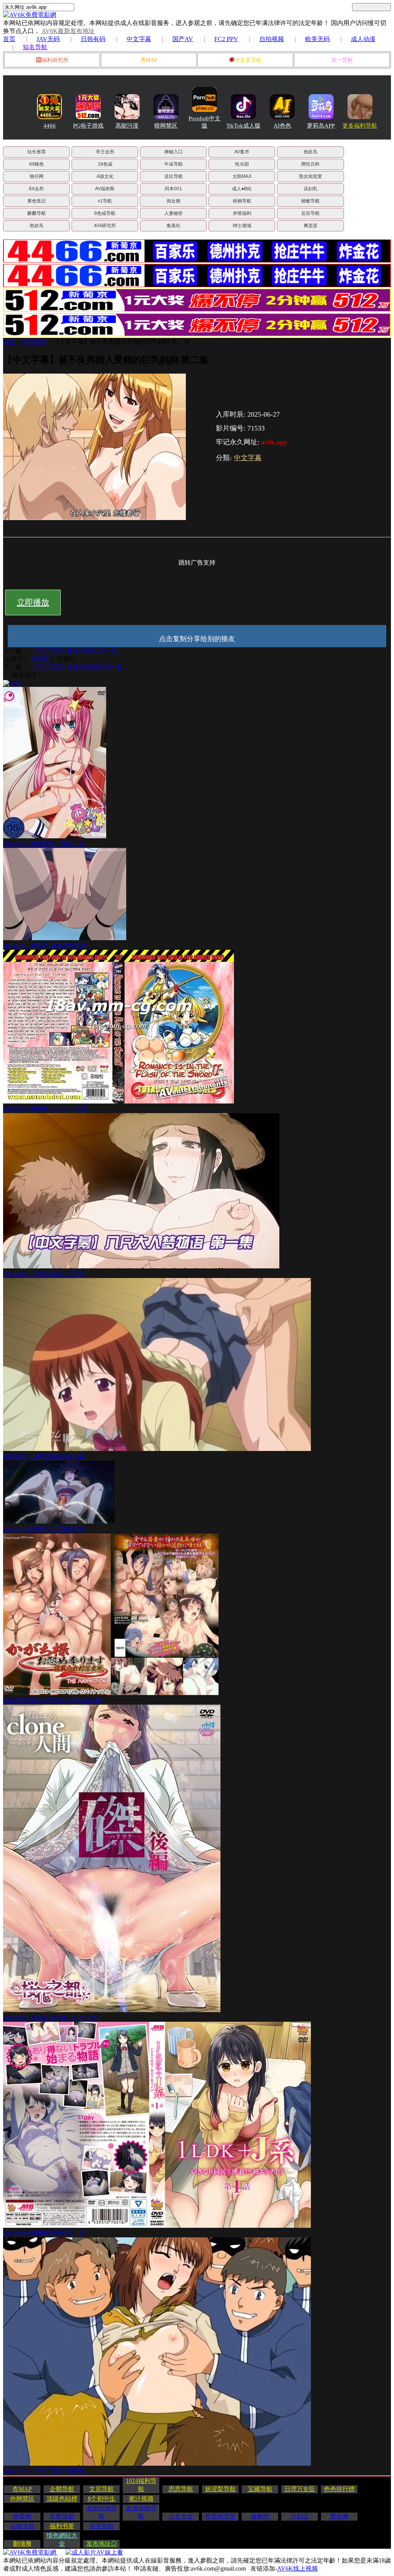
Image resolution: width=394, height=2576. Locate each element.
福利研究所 (55, 60)
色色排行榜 (339, 2489)
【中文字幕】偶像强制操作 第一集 (75, 667)
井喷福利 (242, 213)
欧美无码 (317, 39)
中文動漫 (34, 342)
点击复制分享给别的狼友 (197, 639)
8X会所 (36, 189)
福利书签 (62, 2526)
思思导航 (181, 2489)
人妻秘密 (174, 213)
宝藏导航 (260, 2489)
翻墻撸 (22, 2544)
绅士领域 (242, 226)
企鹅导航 (62, 2489)
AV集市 (242, 152)
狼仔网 (37, 176)
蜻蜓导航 (311, 201)
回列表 (40, 659)
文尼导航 (102, 2489)
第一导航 (342, 60)
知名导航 (35, 47)
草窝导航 (62, 2516)
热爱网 (22, 2516)
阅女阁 (174, 201)
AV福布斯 (105, 189)
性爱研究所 (220, 2516)
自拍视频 (272, 39)
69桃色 (37, 164)
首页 (9, 39)
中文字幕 (139, 39)
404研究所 (105, 226)
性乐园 (242, 164)
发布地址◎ (102, 2544)
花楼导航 (22, 2526)
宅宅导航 (102, 2526)
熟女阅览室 (311, 176)
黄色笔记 (37, 201)
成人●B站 (242, 189)
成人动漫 (363, 39)
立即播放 (33, 602)
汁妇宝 (300, 2516)
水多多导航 (248, 60)
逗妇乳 (311, 189)
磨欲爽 (339, 2516)
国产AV (183, 39)
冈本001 (173, 189)
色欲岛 (311, 152)
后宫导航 (311, 213)
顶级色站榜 (62, 2499)
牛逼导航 (174, 164)
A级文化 (105, 176)
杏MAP (149, 60)
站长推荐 (37, 152)
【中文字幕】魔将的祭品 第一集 (72, 651)
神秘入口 (174, 152)
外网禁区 (22, 2499)
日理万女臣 (300, 2489)
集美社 (174, 226)
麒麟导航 (37, 213)
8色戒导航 (105, 213)
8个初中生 (102, 2499)
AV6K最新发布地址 (68, 31)
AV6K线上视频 (297, 2569)
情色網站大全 (62, 2539)
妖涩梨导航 (220, 2489)
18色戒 (105, 164)
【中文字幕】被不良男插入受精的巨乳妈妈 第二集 (122, 342)
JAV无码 (48, 39)
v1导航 (105, 201)
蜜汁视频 (141, 2499)
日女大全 (181, 2516)
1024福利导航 (141, 2485)
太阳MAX (242, 176)
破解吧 (260, 2516)
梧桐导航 (242, 201)
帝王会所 (105, 152)
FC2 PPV (226, 39)
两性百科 (311, 164)
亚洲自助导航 (141, 2512)
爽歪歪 (311, 226)
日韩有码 (93, 39)
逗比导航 (174, 176)
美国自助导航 (102, 2512)
